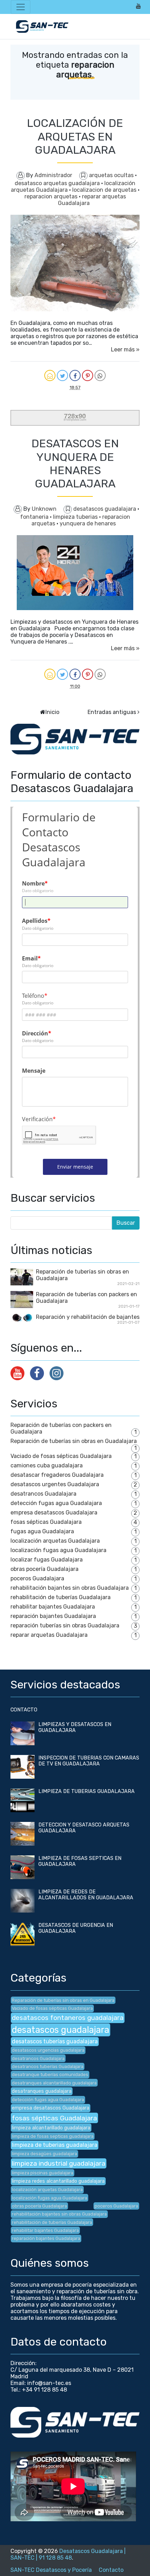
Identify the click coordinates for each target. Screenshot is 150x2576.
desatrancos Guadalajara (43, 1494)
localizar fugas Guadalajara (47, 1560)
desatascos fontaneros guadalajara (68, 2018)
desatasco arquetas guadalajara (58, 183)
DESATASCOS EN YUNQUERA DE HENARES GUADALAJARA (75, 463)
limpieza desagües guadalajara (44, 2154)
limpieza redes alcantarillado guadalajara (58, 2181)
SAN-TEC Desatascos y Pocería (51, 2570)
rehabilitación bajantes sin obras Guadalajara (70, 1588)
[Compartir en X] (62, 375)
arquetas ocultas (112, 175)
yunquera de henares (88, 523)
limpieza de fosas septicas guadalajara (53, 2136)
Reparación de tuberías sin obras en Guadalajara (74, 1441)
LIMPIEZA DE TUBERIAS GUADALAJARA (87, 1791)
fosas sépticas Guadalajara (46, 1522)
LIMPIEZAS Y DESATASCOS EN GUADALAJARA (75, 1727)
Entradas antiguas (112, 712)
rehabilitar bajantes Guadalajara (53, 1607)
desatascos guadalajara (105, 509)
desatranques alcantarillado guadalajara (54, 2083)
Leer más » (125, 349)
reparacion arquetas (52, 196)
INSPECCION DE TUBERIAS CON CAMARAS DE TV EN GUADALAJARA (89, 1761)
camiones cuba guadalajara (47, 1465)
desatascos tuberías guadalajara (55, 2041)
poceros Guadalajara (37, 1578)
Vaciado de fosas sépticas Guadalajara (61, 1456)
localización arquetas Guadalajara (55, 1541)
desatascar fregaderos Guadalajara (57, 1475)
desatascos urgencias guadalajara (48, 2050)
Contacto (111, 2570)
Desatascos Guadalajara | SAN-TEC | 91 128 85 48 (68, 2554)
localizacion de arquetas (105, 190)
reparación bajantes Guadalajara (53, 1616)
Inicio (52, 712)
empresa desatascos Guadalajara (54, 1513)
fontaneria (35, 517)
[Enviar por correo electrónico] (50, 375)
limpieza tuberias (76, 517)
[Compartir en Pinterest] (88, 375)
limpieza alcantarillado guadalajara (51, 2128)
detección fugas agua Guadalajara (56, 1503)
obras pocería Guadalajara (44, 1569)
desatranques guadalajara (42, 2091)
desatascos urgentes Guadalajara (55, 1484)
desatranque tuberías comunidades (50, 2075)
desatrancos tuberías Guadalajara (48, 2066)
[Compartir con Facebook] (75, 375)
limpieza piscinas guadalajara (43, 2173)
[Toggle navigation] (21, 7)
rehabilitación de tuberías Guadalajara (61, 1597)
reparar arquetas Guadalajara (49, 1635)
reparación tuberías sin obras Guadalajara (65, 1625)
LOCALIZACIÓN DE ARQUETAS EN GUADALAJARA (75, 136)
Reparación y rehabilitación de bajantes (88, 1317)
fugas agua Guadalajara (42, 1531)
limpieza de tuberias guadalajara (55, 2145)
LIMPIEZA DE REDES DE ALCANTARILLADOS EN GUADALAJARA (86, 1895)
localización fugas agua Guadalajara (58, 1550)
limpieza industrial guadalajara (59, 2163)
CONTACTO (24, 1710)
